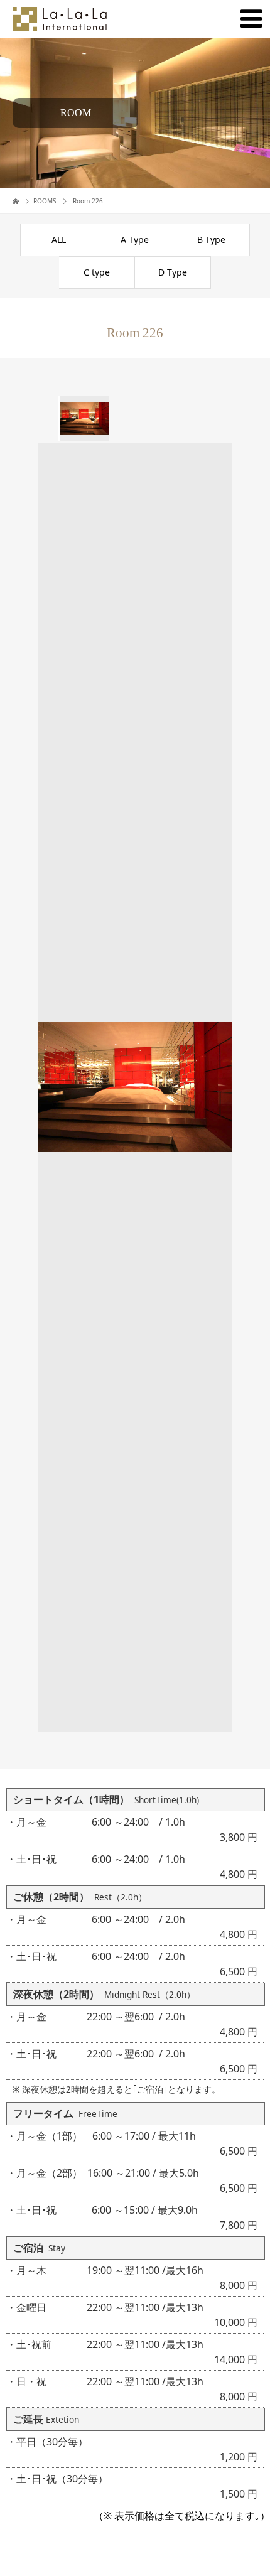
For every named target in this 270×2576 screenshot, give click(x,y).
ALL (59, 240)
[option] (83, 419)
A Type (135, 240)
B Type (211, 240)
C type (97, 272)
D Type (173, 272)
